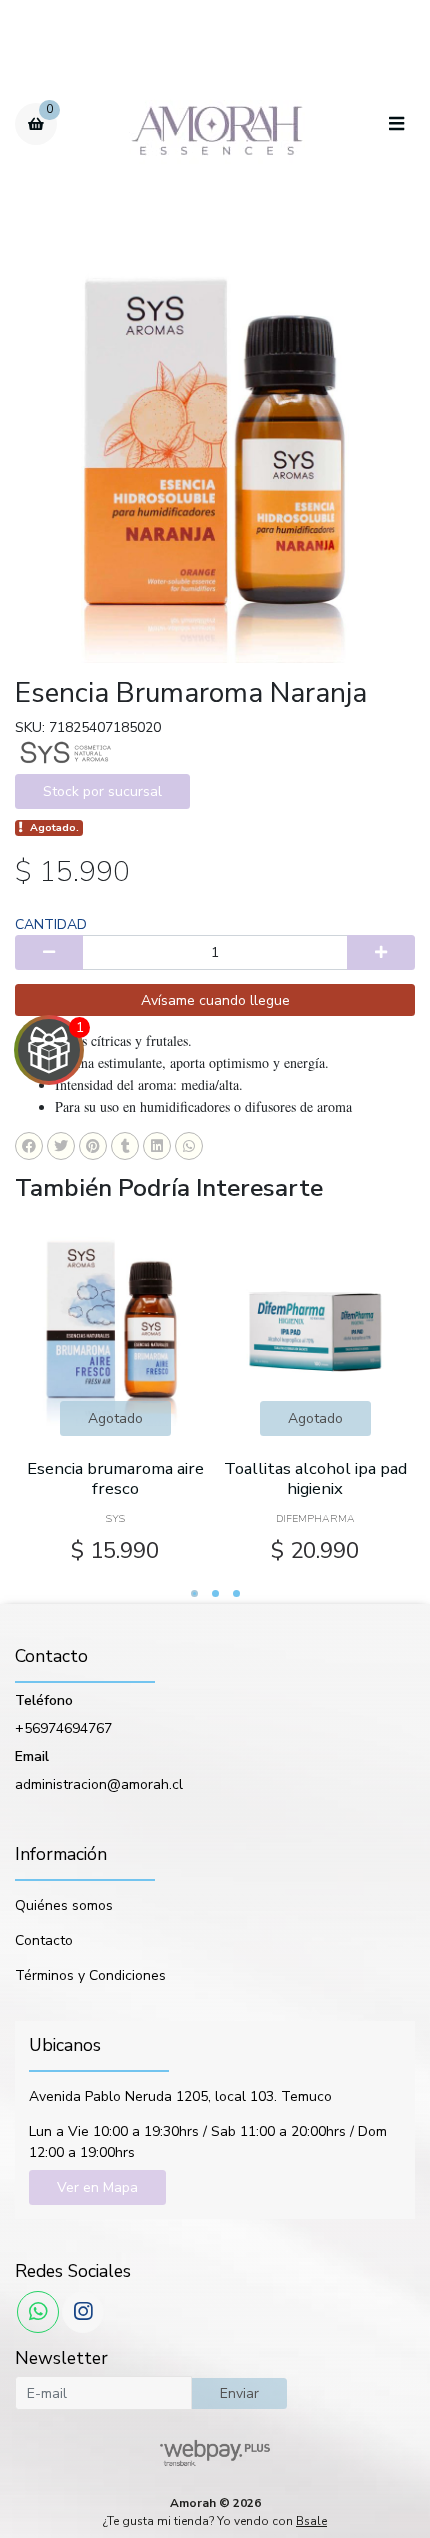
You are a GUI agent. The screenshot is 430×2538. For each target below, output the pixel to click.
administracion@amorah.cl (99, 1784)
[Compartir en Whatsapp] (189, 1146)
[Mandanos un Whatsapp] (38, 2312)
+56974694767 (63, 1728)
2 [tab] (215, 1593)
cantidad (51, 924)
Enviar (239, 2393)
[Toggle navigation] (396, 125)
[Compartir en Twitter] (61, 1146)
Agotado (115, 1418)
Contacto (44, 1940)
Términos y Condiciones (90, 1975)
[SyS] (65, 751)
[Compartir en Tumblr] (125, 1146)
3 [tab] (236, 1593)
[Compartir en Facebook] (29, 1146)
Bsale (311, 2521)
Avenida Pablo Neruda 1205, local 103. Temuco (180, 2096)
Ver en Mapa (97, 2187)
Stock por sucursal (102, 791)
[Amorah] (217, 124)
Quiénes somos (64, 1905)
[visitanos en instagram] (83, 2312)
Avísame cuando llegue (215, 1000)
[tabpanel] (115, 1395)
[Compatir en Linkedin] (157, 1146)
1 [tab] (194, 1593)
